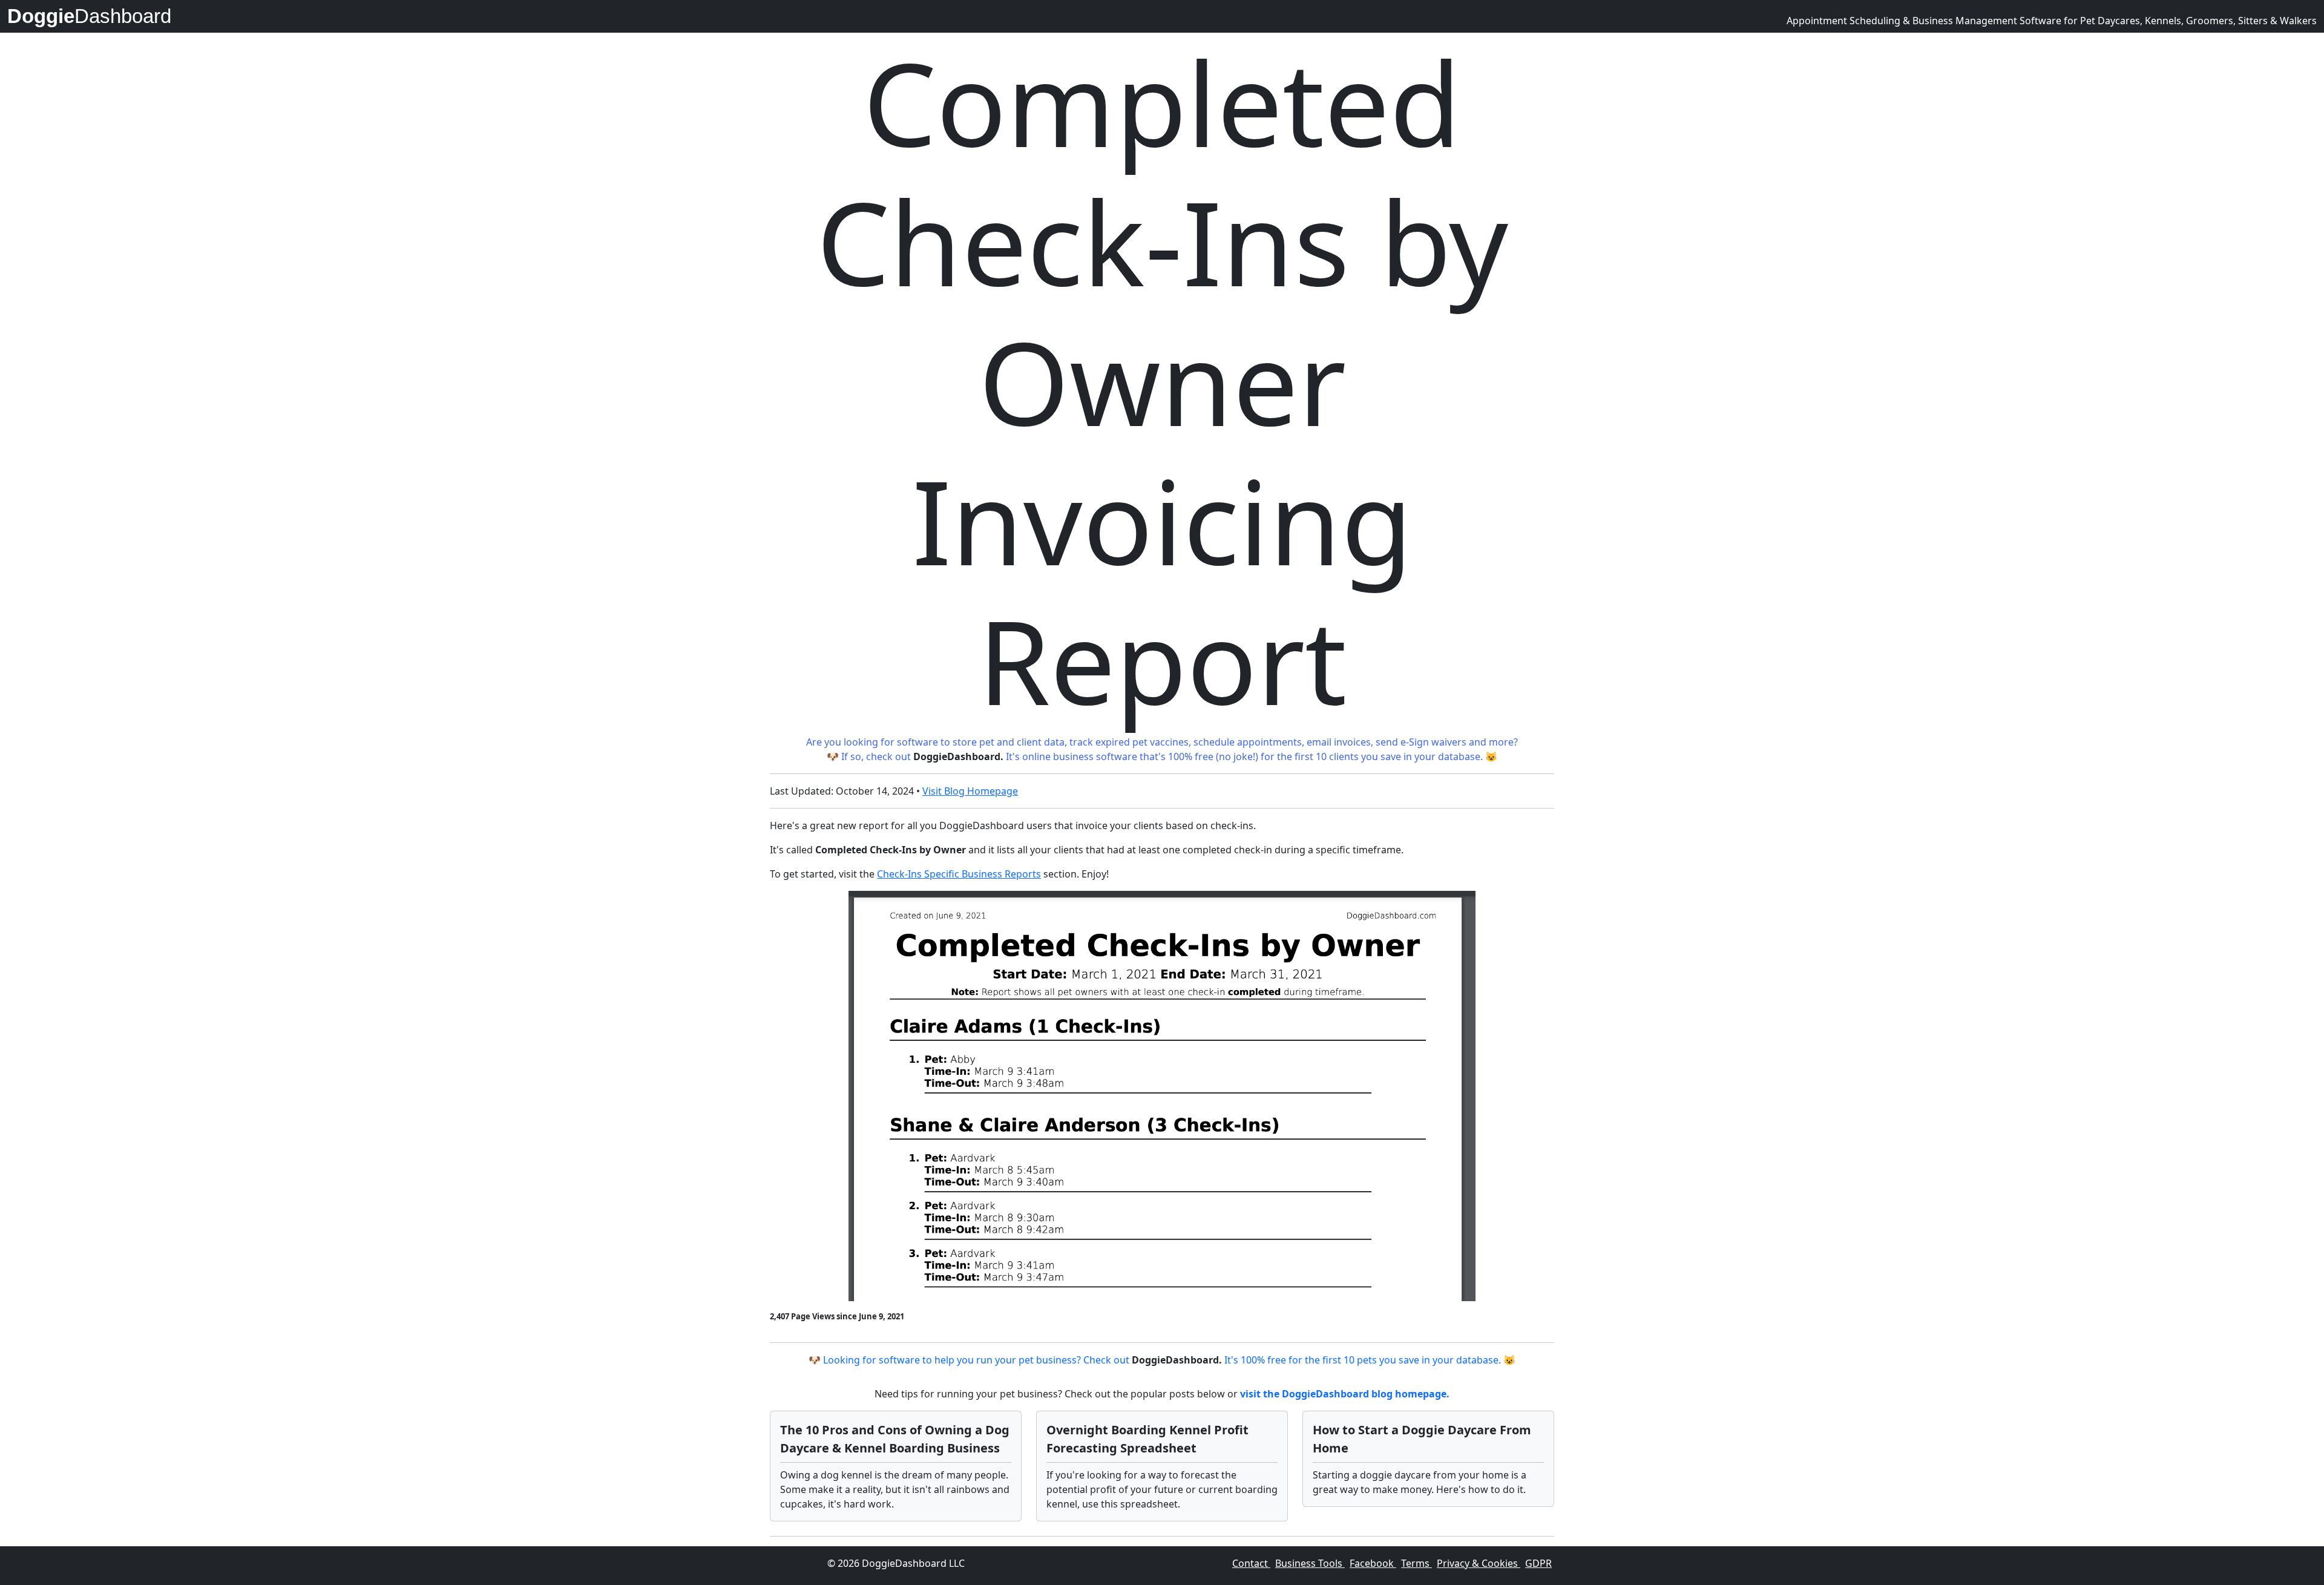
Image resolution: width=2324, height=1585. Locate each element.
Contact (1251, 1563)
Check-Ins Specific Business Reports (959, 874)
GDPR (1538, 1563)
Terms (1416, 1563)
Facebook (1373, 1563)
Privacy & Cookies (1479, 1563)
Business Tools (1310, 1563)
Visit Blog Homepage (970, 791)
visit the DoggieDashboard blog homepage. (1345, 1394)
